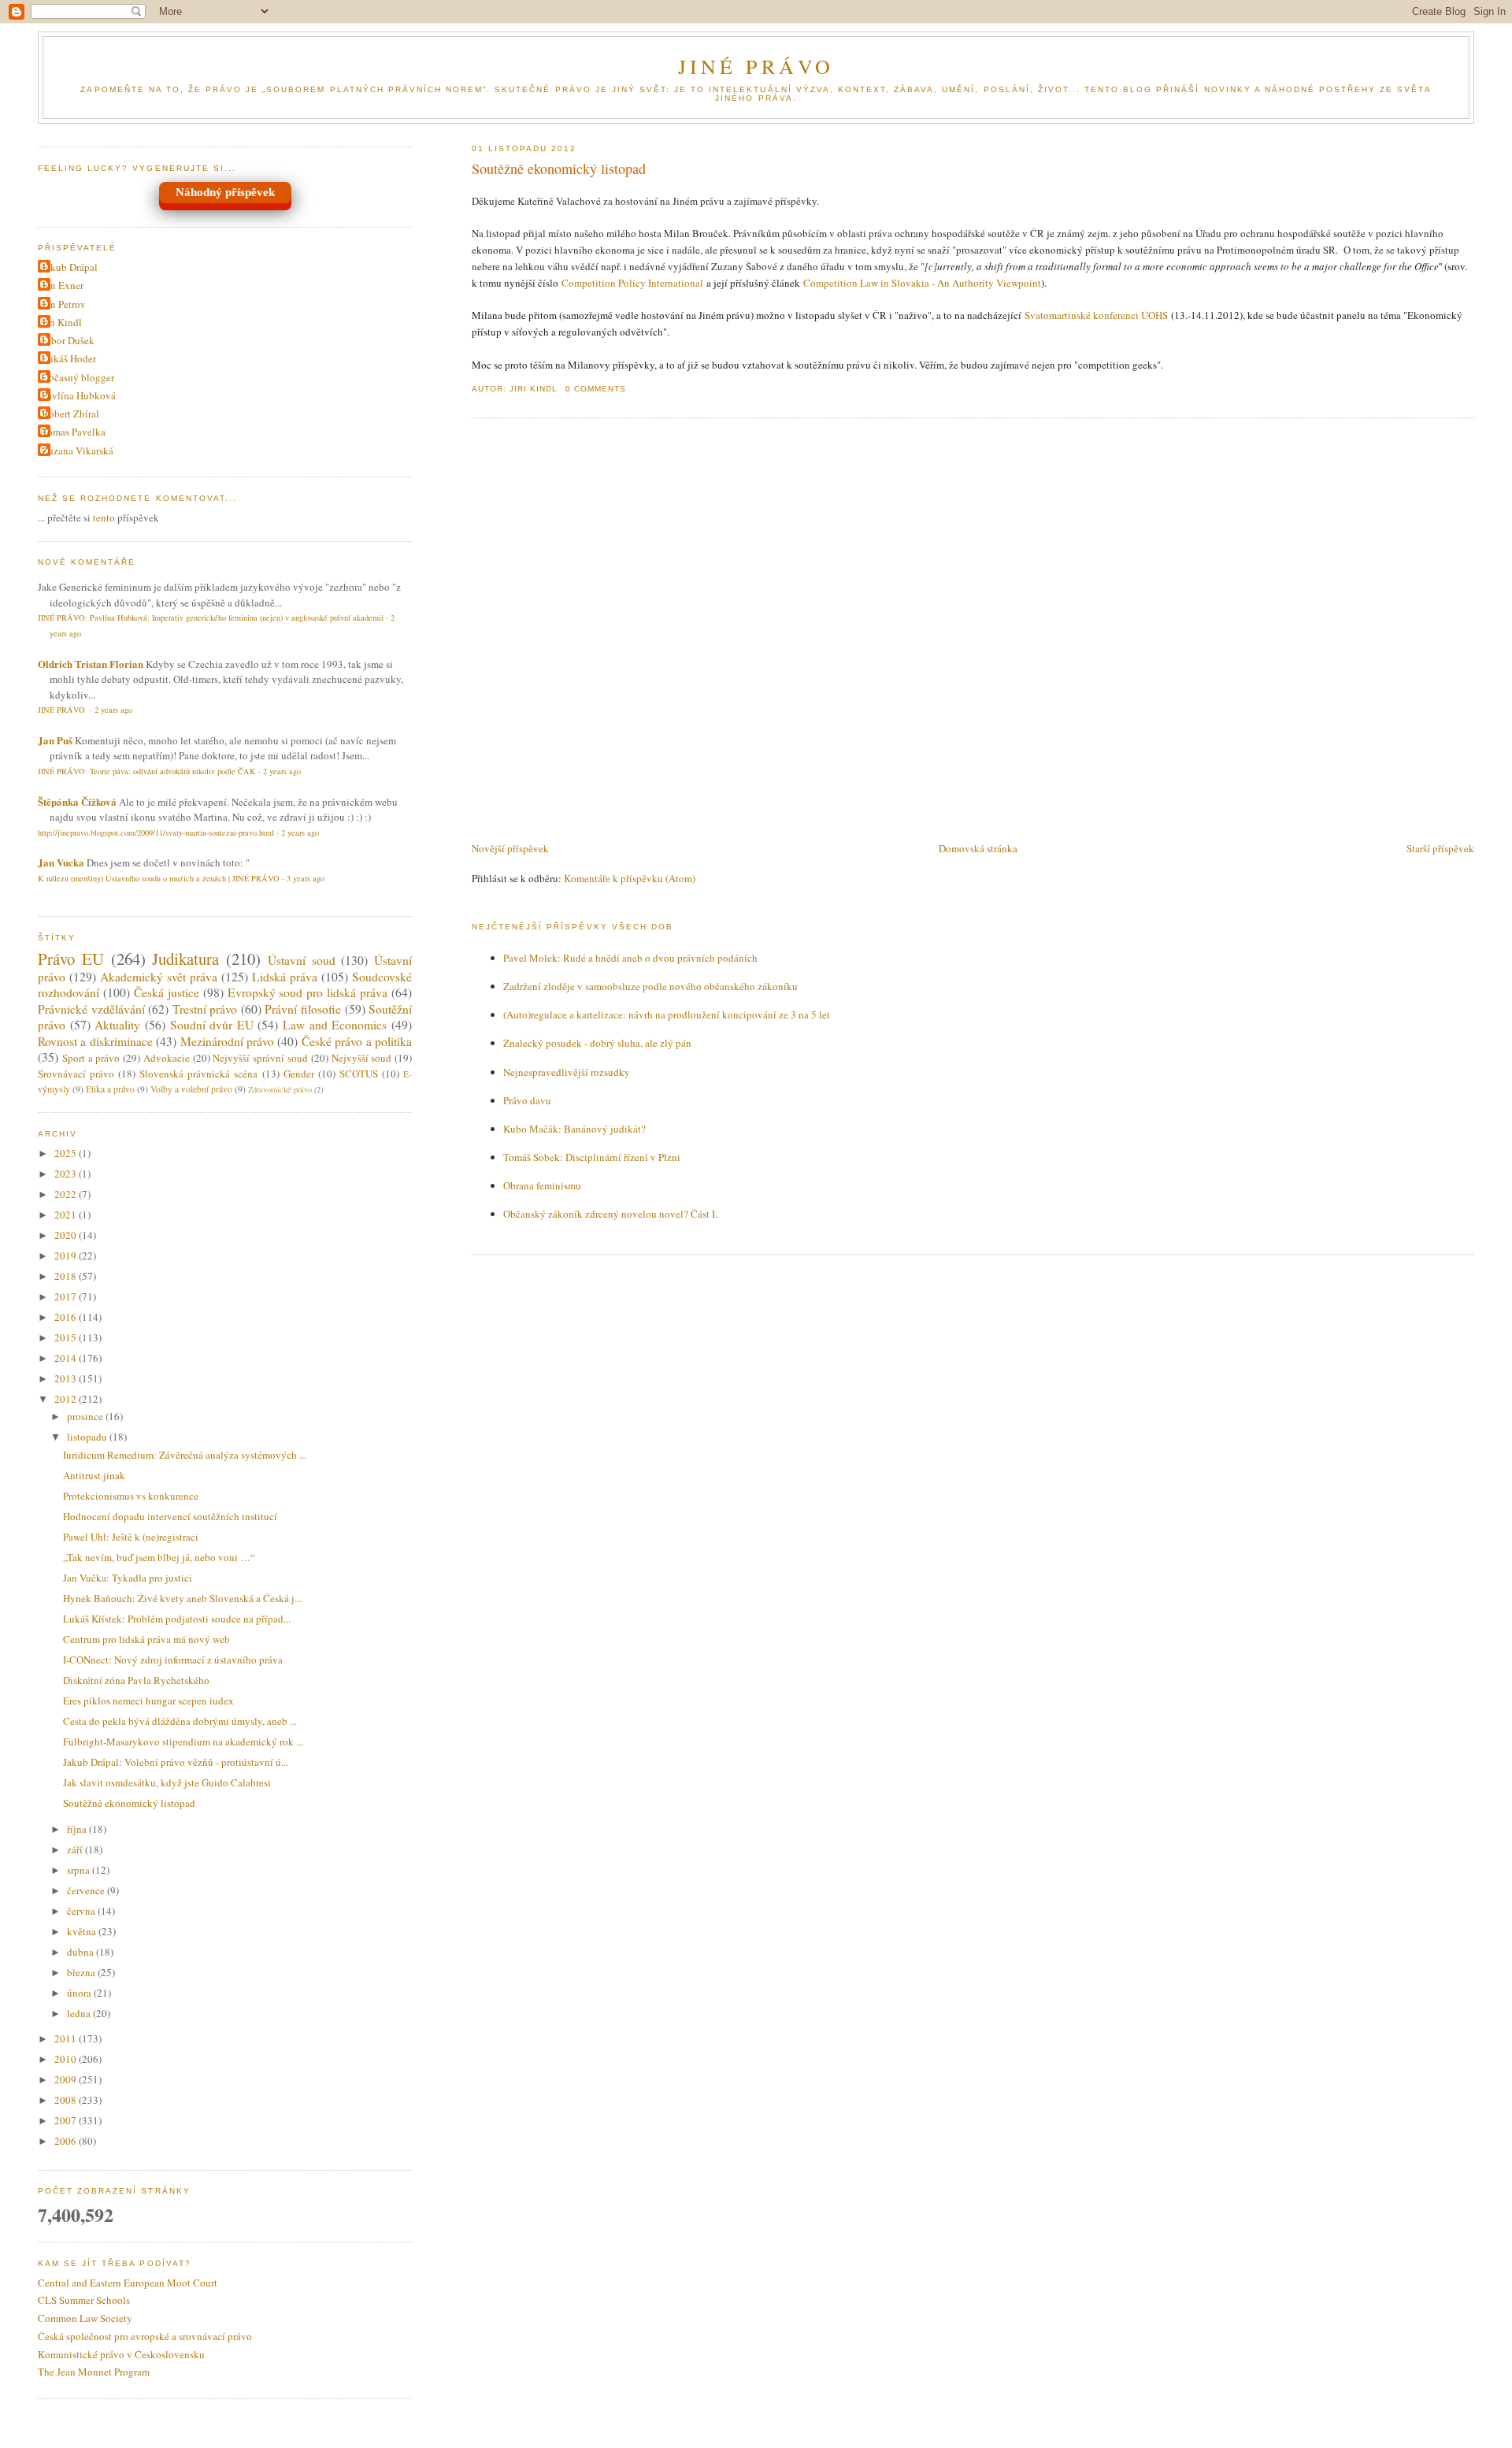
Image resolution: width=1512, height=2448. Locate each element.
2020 (67, 1235)
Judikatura (185, 959)
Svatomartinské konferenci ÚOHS (1096, 315)
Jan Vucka (61, 862)
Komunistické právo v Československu (121, 2354)
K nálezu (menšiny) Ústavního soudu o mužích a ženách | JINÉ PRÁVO (159, 878)
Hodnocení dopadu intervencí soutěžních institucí (170, 1516)
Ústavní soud (302, 960)
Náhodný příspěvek (225, 192)
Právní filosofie (303, 1009)
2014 (67, 1358)
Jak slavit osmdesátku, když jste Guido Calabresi (167, 1782)
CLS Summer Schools (84, 2300)
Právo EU (71, 959)
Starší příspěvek (1440, 848)
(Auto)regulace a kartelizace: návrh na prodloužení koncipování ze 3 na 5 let (667, 1014)
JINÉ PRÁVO (756, 66)
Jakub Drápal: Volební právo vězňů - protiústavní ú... (176, 1762)
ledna (80, 2013)
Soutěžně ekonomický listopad (559, 169)
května (83, 1931)
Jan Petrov (64, 304)
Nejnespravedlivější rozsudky (567, 1072)
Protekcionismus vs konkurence (131, 1496)
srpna (80, 1870)
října (78, 1829)
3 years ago (306, 878)
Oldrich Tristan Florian (91, 664)
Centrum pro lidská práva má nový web (146, 1639)
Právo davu (527, 1100)
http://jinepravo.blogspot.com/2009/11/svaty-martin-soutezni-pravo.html (156, 833)
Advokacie (167, 1058)
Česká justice (167, 992)
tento (104, 517)
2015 (67, 1337)
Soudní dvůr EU (212, 1025)
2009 (67, 2079)
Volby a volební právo (191, 1089)
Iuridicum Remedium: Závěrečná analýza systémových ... (185, 1455)
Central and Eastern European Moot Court (128, 2283)
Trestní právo (205, 1009)
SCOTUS (359, 1074)
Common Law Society (85, 2318)
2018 (67, 1276)
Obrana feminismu (542, 1185)
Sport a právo (91, 1058)
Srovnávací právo (76, 1074)
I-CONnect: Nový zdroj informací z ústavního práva (173, 1660)
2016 (67, 1317)
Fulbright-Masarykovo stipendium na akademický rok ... (183, 1741)
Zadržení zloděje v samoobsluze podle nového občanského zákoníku (650, 986)
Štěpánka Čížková (77, 801)
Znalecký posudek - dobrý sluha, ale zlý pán (597, 1043)
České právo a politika (357, 1041)
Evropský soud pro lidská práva (308, 992)
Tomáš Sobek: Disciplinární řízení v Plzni (592, 1157)
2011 (67, 2038)
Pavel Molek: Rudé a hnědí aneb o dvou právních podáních (630, 958)
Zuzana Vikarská (78, 451)
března (82, 1972)
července (87, 1890)
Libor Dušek (68, 340)
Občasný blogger (78, 377)
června (82, 1911)
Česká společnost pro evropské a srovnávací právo (145, 2336)
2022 (67, 1194)
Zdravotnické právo (280, 1089)
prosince (86, 1416)
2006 (67, 2141)
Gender (299, 1074)
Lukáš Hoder (69, 358)
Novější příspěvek (510, 848)
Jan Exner (63, 285)
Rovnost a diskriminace (95, 1041)
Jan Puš (55, 740)
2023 (67, 1174)
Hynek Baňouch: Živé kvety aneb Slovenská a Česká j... (182, 1598)
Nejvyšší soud (362, 1058)
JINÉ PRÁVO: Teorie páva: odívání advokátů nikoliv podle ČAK (147, 771)
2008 (67, 2100)
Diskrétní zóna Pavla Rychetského (136, 1680)
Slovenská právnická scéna (198, 1074)
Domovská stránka (978, 848)
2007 (67, 2120)
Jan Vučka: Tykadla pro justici (128, 1578)
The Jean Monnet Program (94, 2372)
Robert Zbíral (70, 414)
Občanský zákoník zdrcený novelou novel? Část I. (610, 1214)
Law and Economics (335, 1025)
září (76, 1849)
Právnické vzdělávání (91, 1009)
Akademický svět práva (159, 977)
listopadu (88, 1437)
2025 (67, 1153)
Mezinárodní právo (227, 1041)
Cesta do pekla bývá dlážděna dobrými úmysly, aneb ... (180, 1721)
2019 (67, 1256)
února (80, 1993)
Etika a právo (110, 1089)
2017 (67, 1296)
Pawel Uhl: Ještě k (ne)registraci (131, 1537)
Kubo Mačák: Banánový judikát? (574, 1129)
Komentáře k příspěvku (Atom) (630, 878)
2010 (67, 2059)
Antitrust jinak (94, 1475)
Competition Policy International (632, 283)
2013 (67, 1378)
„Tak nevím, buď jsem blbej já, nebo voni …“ (159, 1557)
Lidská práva (285, 977)
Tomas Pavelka (74, 432)
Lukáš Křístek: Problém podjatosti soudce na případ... (177, 1619)
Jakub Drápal (70, 267)
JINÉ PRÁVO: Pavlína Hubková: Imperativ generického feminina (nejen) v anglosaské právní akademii (211, 618)
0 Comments (596, 389)
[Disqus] (973, 631)
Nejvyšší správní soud (260, 1058)
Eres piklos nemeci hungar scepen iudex (148, 1701)
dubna (82, 1952)
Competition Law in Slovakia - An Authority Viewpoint (922, 283)
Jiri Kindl (62, 322)
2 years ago (113, 710)
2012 (67, 1399)
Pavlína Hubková (79, 395)
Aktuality (117, 1025)
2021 (67, 1215)
